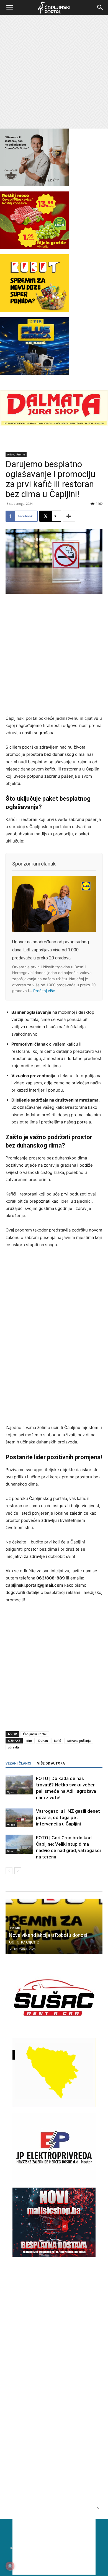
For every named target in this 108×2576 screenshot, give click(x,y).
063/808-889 (51, 1578)
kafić (57, 1741)
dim (29, 1741)
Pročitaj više (44, 991)
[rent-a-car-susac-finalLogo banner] (54, 2031)
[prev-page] (9, 1871)
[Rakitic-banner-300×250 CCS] (35, 185)
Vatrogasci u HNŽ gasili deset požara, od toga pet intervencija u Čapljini (68, 1817)
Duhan (43, 1741)
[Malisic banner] (54, 2255)
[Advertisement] (54, 72)
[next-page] (18, 1871)
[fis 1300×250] (35, 346)
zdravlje (14, 1747)
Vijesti (11, 1792)
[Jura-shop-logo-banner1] (54, 425)
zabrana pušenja (79, 1741)
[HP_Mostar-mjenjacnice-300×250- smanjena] (54, 2105)
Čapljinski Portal (35, 1734)
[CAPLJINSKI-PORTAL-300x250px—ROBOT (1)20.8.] (35, 310)
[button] (9, 7)
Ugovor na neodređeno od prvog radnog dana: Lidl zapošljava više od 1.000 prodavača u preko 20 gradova (51, 950)
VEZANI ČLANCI (18, 1763)
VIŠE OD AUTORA (51, 1763)
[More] (69, 516)
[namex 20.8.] (35, 248)
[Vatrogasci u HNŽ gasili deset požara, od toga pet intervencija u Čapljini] (19, 1818)
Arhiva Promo (16, 454)
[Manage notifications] (10, 2566)
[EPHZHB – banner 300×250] (54, 2181)
